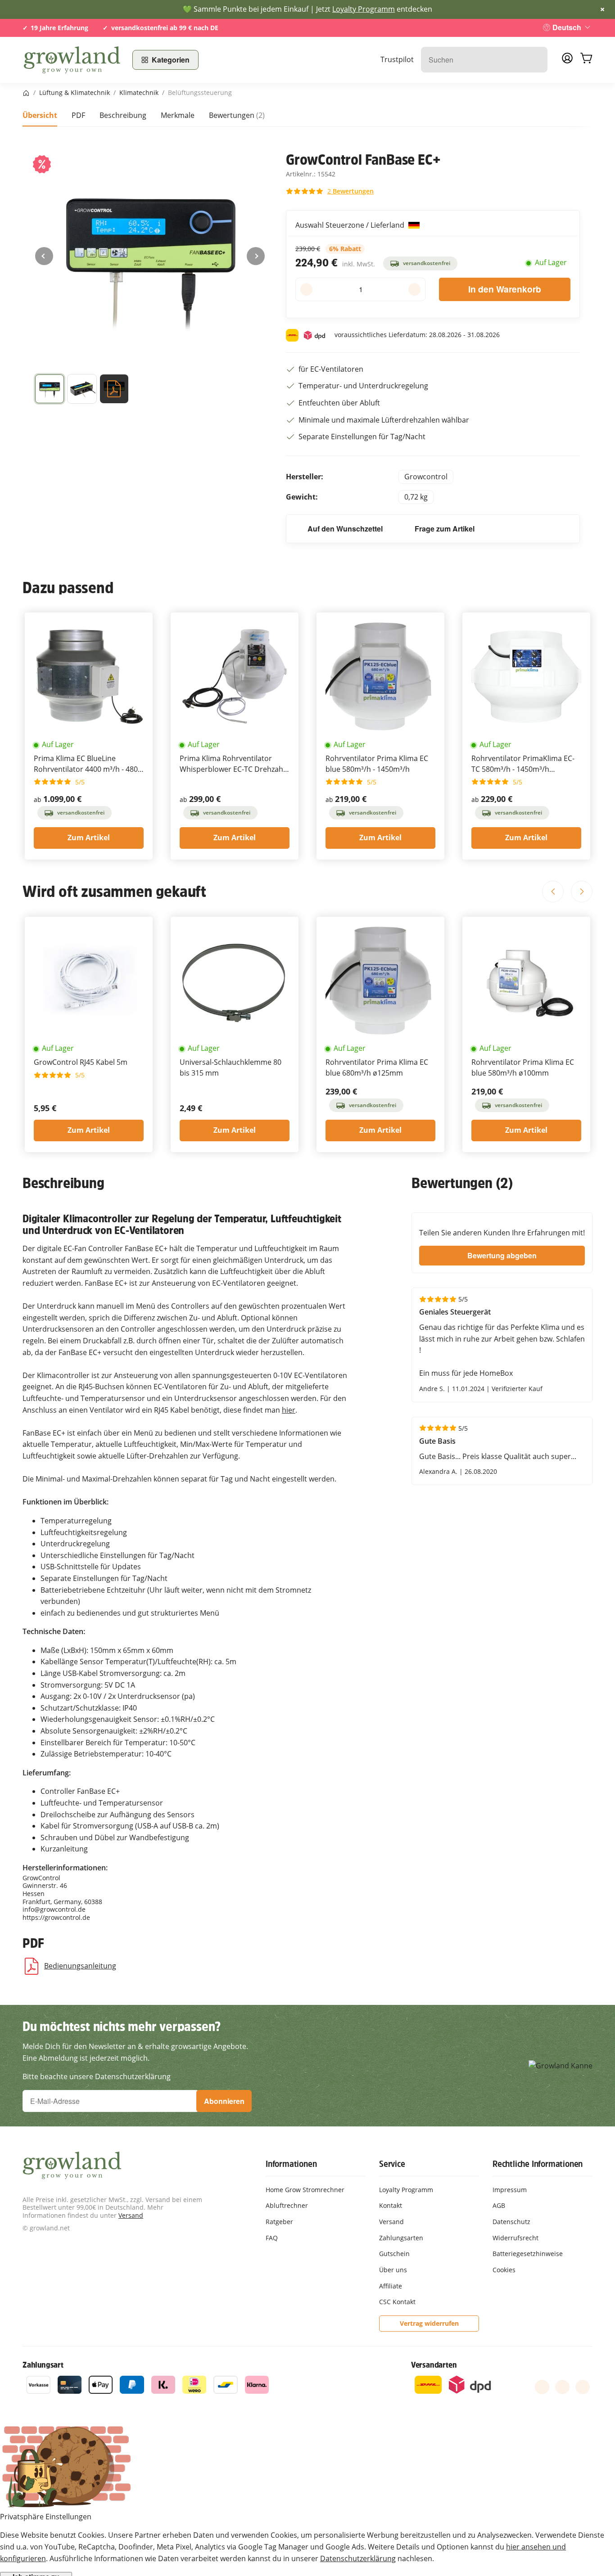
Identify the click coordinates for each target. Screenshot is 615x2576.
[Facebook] (542, 2387)
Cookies (504, 2270)
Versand (131, 2215)
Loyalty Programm (364, 9)
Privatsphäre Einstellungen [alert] (46, 2517)
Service (392, 2164)
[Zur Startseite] (72, 60)
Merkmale (178, 115)
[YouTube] (562, 2387)
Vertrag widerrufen (429, 2323)
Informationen (291, 2164)
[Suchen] (536, 60)
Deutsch (567, 27)
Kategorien (171, 60)
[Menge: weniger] (306, 289)
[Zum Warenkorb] (586, 60)
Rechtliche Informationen (538, 2164)
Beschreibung (123, 115)
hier (289, 1410)
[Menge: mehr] (414, 289)
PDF (78, 115)
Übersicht (40, 115)
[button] (82, 391)
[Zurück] (44, 256)
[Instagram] (583, 2387)
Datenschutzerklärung (358, 2558)
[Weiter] (256, 256)
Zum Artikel (89, 838)
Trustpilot (397, 59)
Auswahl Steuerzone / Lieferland (351, 225)
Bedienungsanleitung (80, 1966)
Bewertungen (237, 115)
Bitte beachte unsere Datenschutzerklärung (97, 2076)
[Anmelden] (567, 61)
